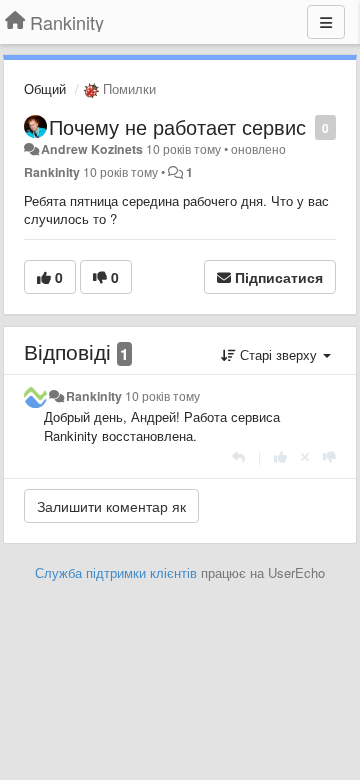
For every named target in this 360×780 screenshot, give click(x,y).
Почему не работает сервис (177, 126)
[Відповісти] (238, 456)
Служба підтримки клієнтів (116, 572)
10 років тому (162, 396)
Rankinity (52, 172)
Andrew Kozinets (92, 149)
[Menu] (326, 22)
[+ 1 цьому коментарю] (280, 456)
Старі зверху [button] (278, 354)
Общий (45, 88)
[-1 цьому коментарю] (329, 456)
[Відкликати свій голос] (305, 456)
